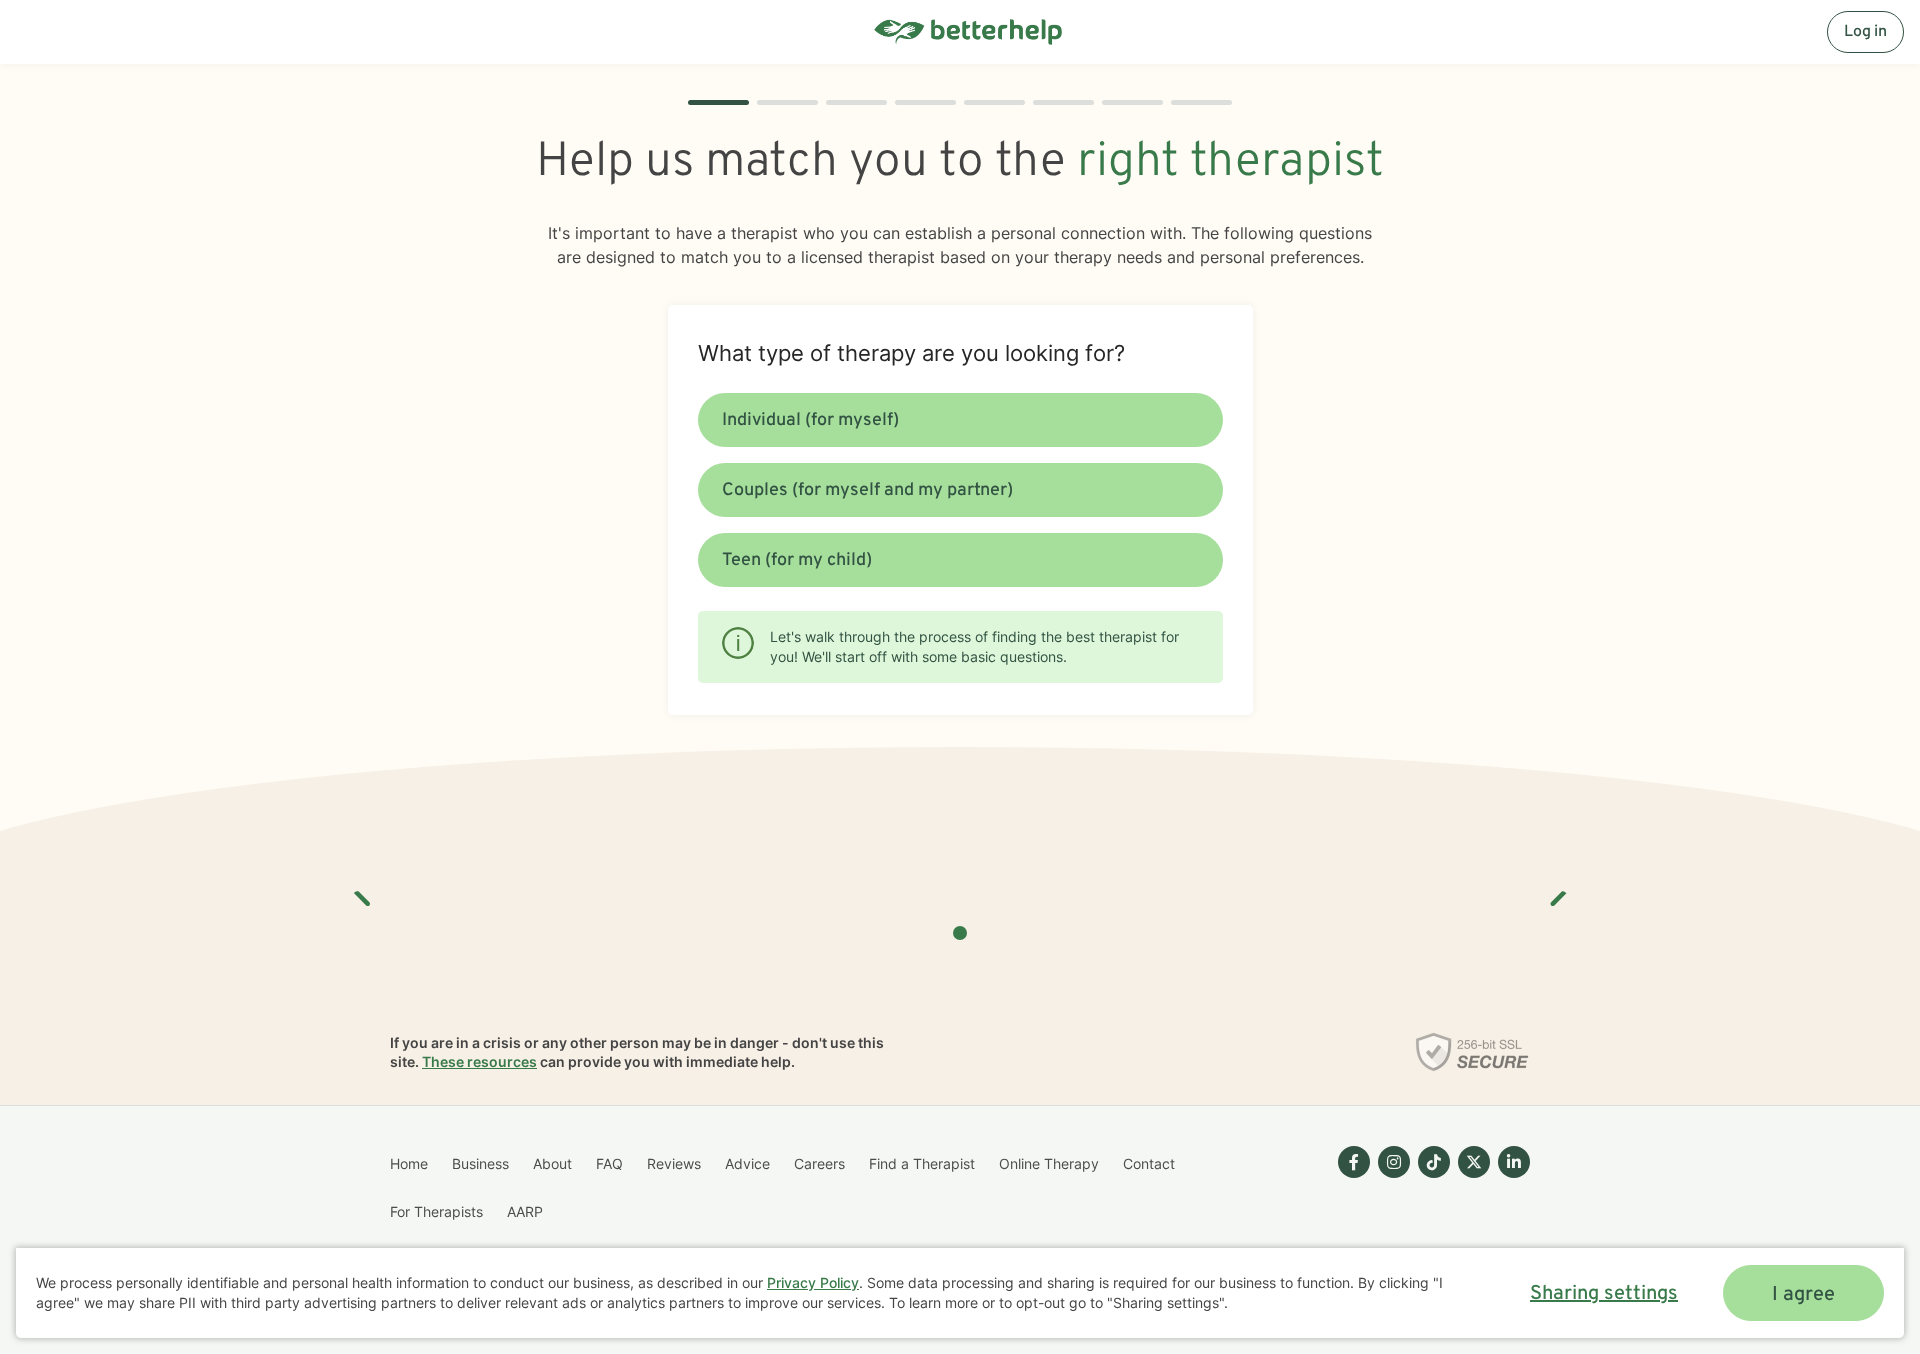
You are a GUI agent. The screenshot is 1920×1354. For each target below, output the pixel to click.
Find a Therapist (922, 1163)
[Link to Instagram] (1394, 1162)
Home (409, 1163)
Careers (819, 1163)
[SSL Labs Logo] (1472, 1052)
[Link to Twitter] (1474, 1162)
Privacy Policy (813, 1282)
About (552, 1163)
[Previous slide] (363, 891)
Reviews (674, 1163)
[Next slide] (1557, 891)
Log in (1865, 32)
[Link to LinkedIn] (1514, 1162)
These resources (479, 1061)
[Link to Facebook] (1354, 1162)
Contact (1149, 1163)
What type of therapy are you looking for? (911, 353)
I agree (1803, 1295)
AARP (525, 1211)
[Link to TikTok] (1434, 1162)
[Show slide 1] (960, 933)
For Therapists (436, 1211)
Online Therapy (1049, 1163)
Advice (747, 1163)
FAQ (609, 1163)
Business (480, 1163)
